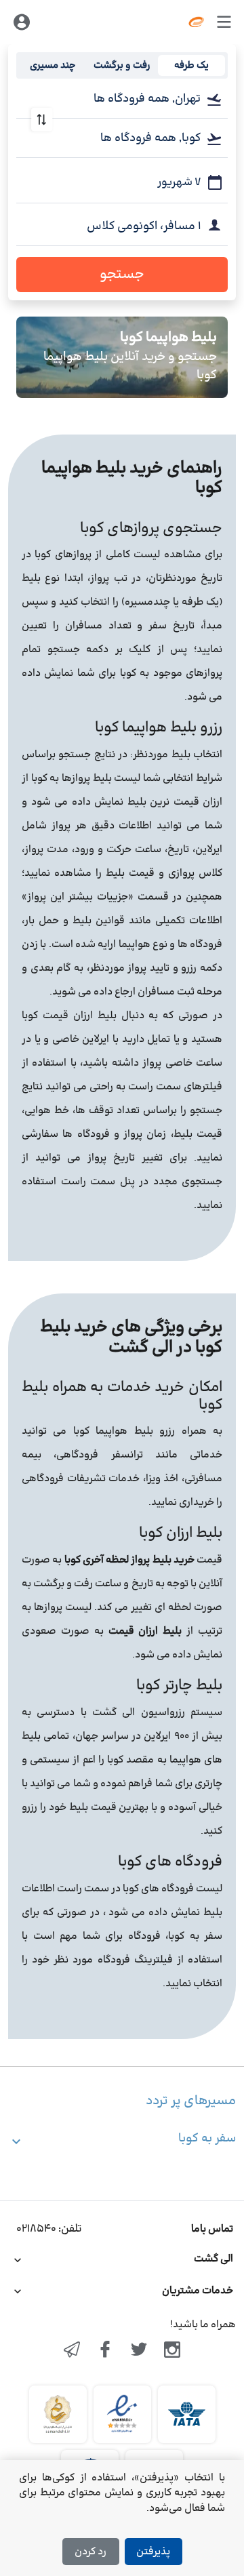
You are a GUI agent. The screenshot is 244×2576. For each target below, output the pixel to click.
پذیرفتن (153, 2552)
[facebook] (105, 2351)
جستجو (122, 275)
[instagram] (173, 2351)
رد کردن (90, 2552)
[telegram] (72, 2351)
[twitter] (139, 2351)
